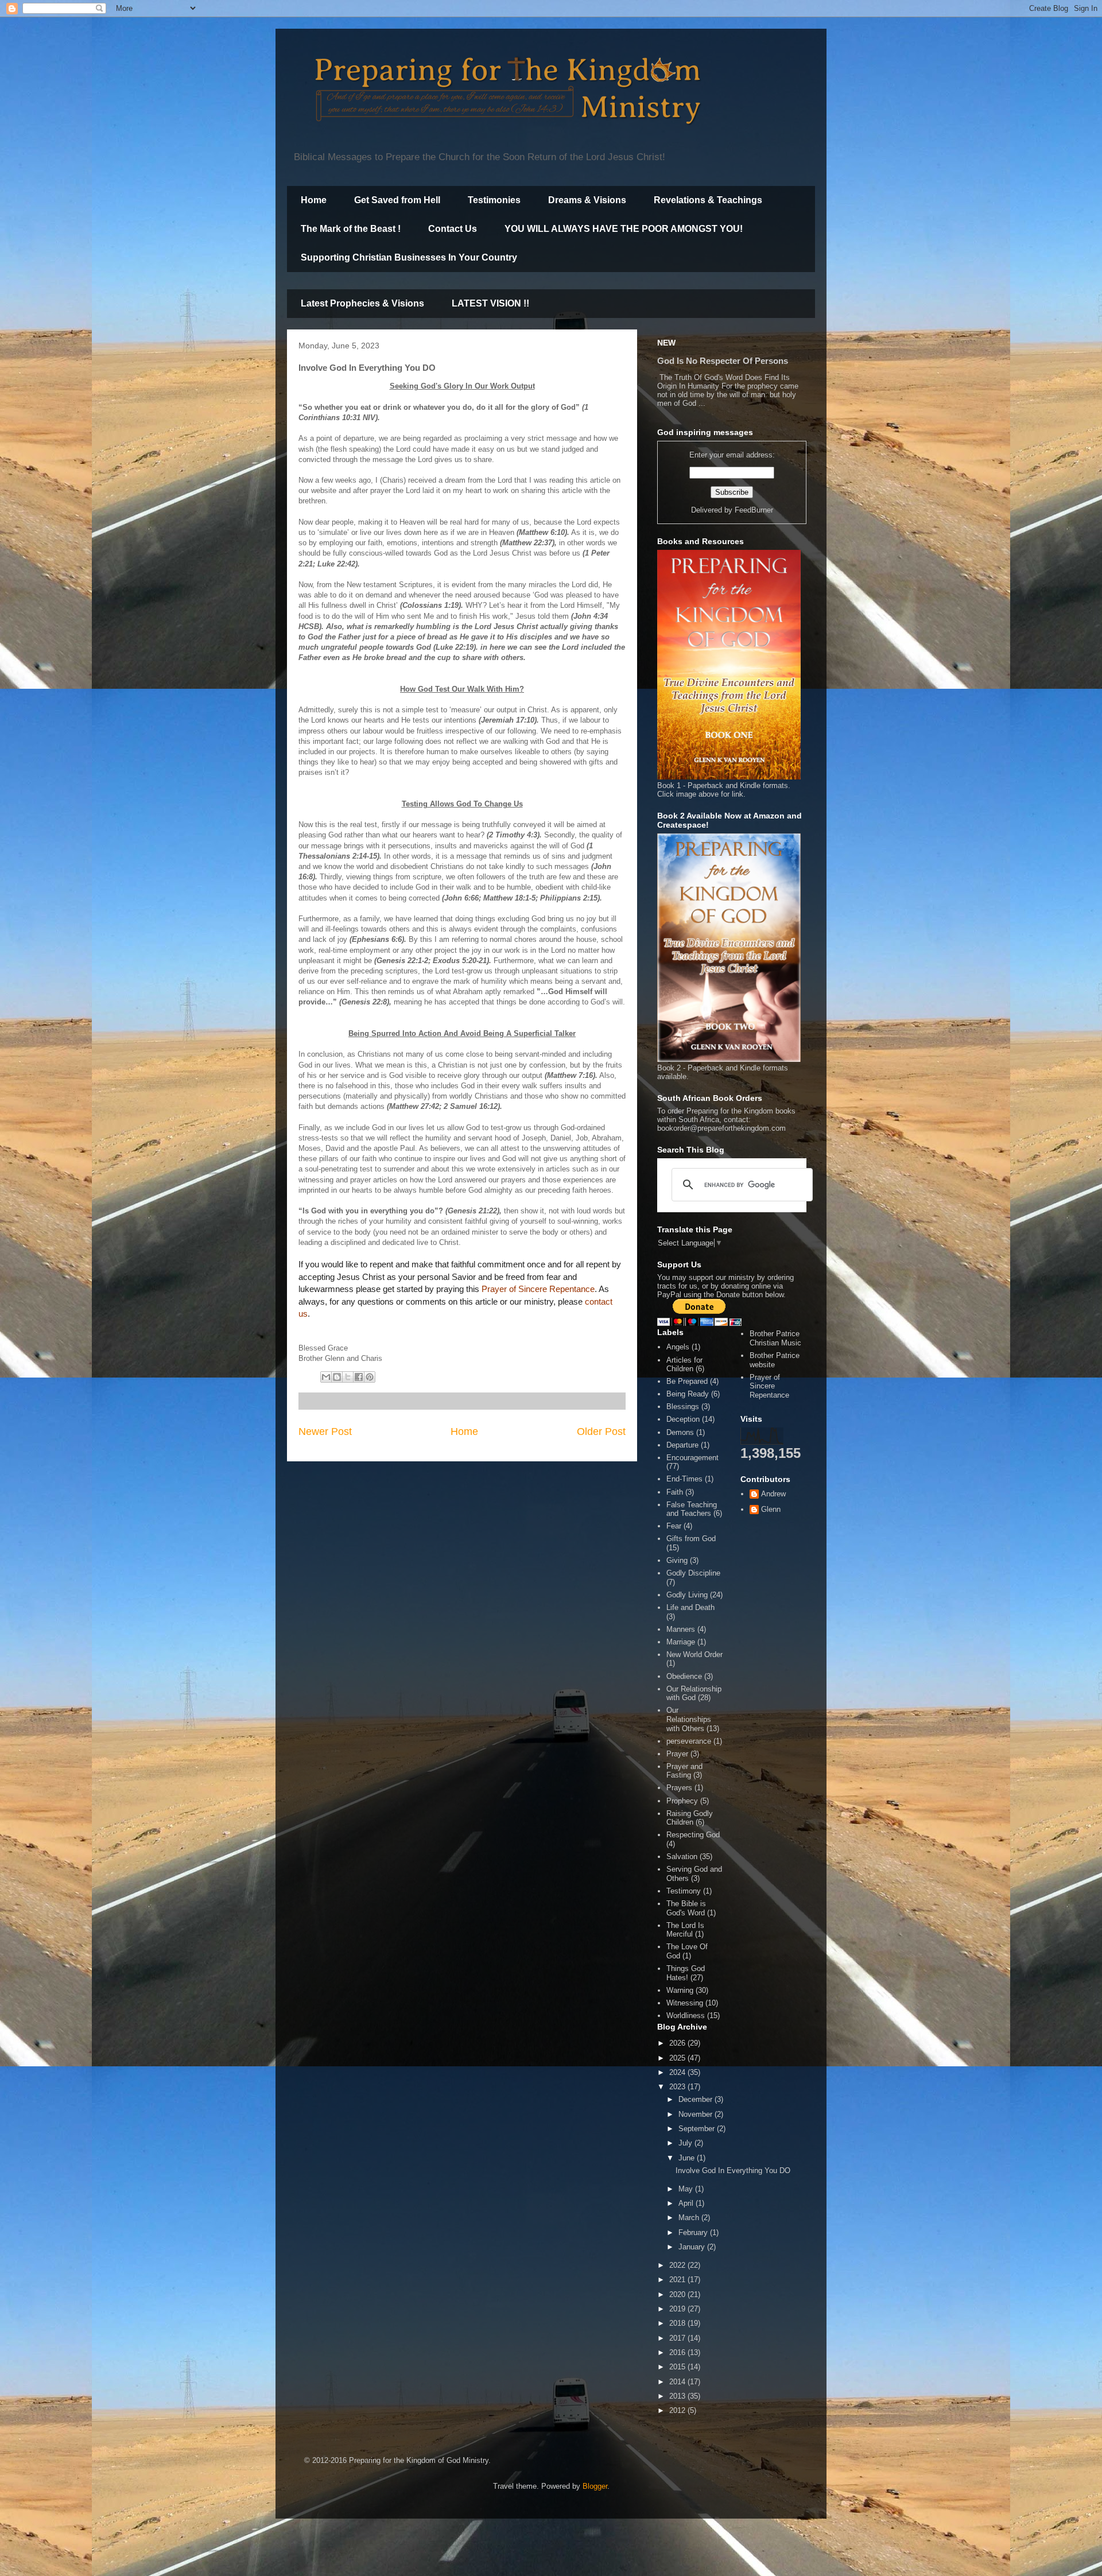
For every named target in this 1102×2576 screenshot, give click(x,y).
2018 (678, 2323)
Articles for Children (684, 1365)
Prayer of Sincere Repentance (538, 1289)
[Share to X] (348, 1377)
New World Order (694, 1654)
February (694, 2232)
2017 (678, 2338)
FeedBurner (754, 510)
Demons (680, 1432)
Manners (681, 1629)
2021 (678, 2280)
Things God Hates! (686, 1973)
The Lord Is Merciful (685, 1930)
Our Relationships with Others (689, 1719)
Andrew (773, 1494)
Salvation (682, 1857)
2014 (678, 2382)
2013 (678, 2396)
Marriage (681, 1642)
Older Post (601, 1431)
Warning (680, 1990)
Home (314, 200)
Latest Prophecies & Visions (362, 303)
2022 (678, 2265)
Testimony (684, 1891)
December (696, 2099)
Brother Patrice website (775, 1360)
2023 (678, 2087)
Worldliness (686, 2016)
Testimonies (494, 200)
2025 (678, 2058)
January (693, 2247)
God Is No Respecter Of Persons (723, 361)
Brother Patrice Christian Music (775, 1338)
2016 (678, 2352)
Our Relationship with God (694, 1694)
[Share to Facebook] (359, 1377)
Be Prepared (687, 1381)
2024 (678, 2072)
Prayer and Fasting (684, 1771)
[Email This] (326, 1377)
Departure (682, 1445)
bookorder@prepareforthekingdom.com (721, 1128)
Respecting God (693, 1835)
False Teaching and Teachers (692, 1509)
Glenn (771, 1509)
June (688, 2158)
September (698, 2129)
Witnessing (685, 2003)
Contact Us (453, 229)
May (687, 2189)
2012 (678, 2410)
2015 (678, 2367)
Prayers (679, 1788)
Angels (678, 1347)
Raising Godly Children (690, 1818)
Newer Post (325, 1431)
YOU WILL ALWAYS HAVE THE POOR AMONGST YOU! (624, 229)
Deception (683, 1419)
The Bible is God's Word (686, 1908)
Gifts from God (691, 1539)
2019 (678, 2309)
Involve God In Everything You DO (733, 2170)
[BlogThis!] (337, 1377)
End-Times (684, 1479)
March (690, 2218)
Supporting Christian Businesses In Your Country (409, 257)
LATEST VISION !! (490, 303)
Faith (675, 1492)
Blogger (595, 2486)
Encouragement (692, 1458)
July (686, 2143)
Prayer (677, 1754)
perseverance (689, 1741)
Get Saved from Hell (397, 200)
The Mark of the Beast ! (351, 229)
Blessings (683, 1407)
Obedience (684, 1676)
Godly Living (687, 1595)
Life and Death (690, 1607)
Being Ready (688, 1394)
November (696, 2114)
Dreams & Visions (587, 200)
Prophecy (682, 1801)
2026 (678, 2043)
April (687, 2203)
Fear (674, 1526)
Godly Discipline (693, 1573)
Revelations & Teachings (708, 200)
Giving (677, 1560)
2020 (678, 2294)
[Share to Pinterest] (370, 1377)
